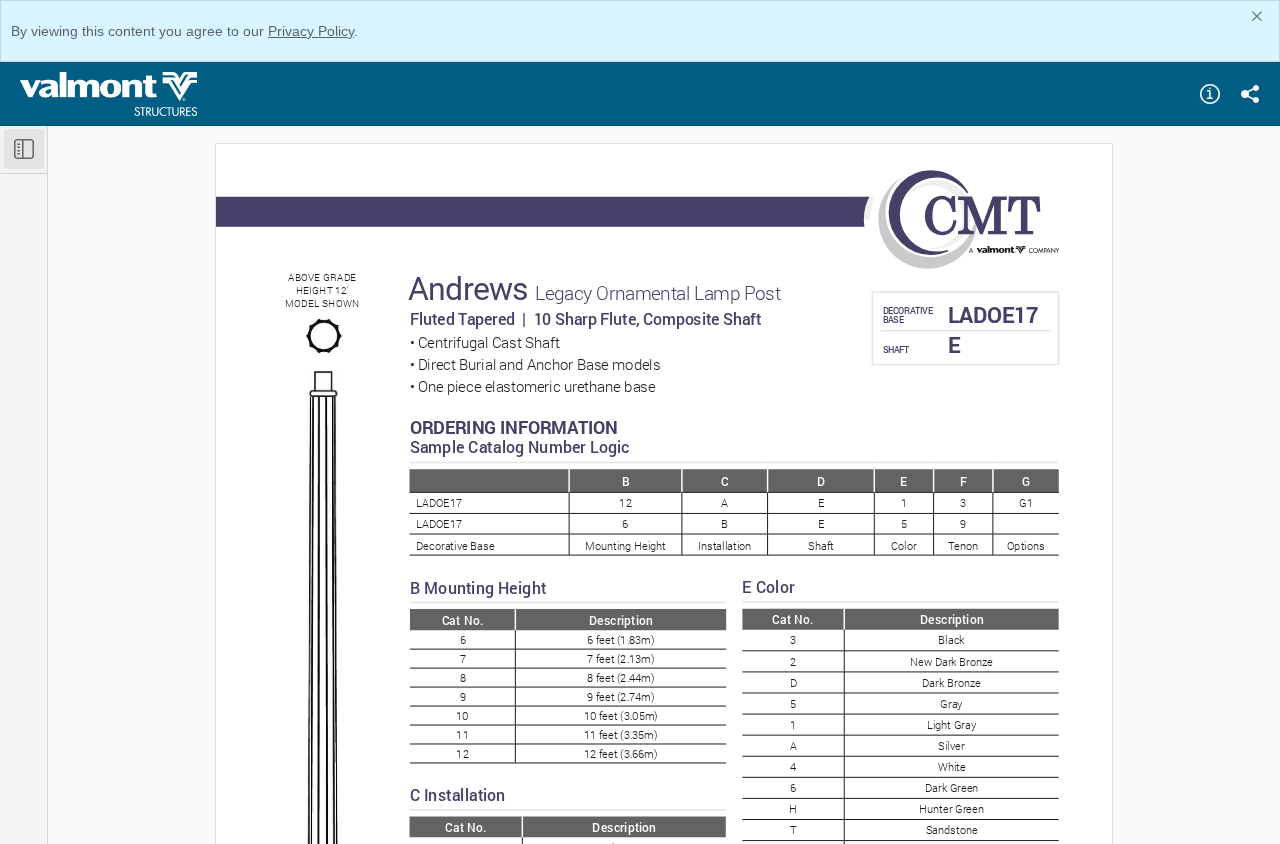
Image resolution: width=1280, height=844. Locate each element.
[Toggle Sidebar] (24, 149)
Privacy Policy (311, 31)
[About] (1210, 94)
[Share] (1250, 94)
